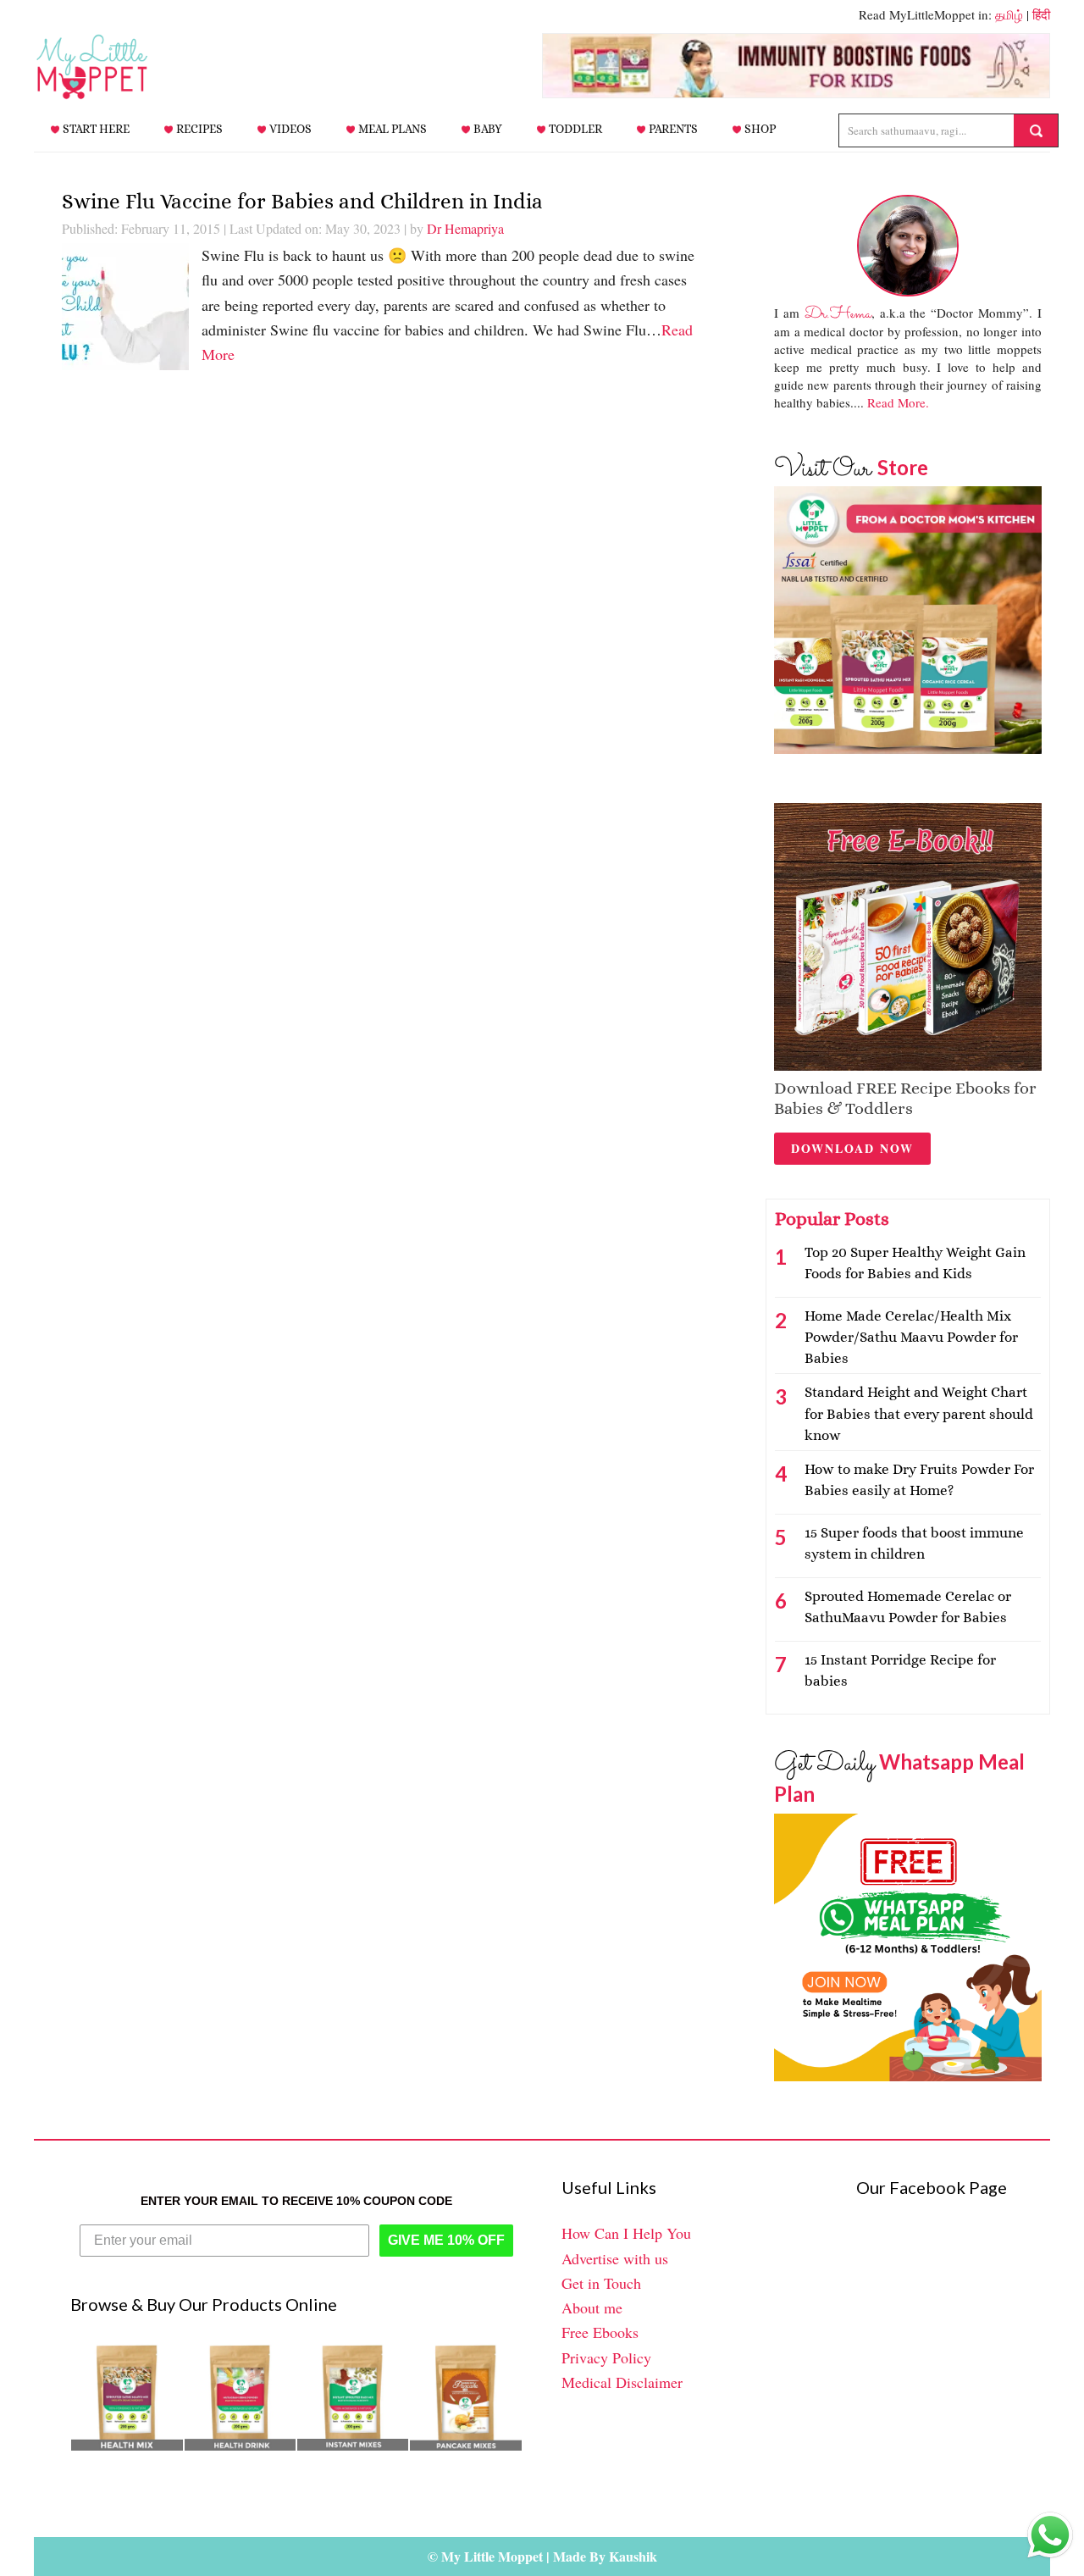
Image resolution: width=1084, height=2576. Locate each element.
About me (592, 2307)
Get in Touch (601, 2283)
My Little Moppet (119, 67)
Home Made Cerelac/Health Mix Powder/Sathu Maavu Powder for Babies (911, 1337)
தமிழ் (1009, 14)
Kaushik (633, 2556)
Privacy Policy (606, 2357)
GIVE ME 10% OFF (446, 2240)
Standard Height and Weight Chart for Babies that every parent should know (919, 1413)
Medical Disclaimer (622, 2382)
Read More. (898, 402)
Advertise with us (615, 2258)
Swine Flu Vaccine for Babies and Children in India (302, 201)
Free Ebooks (600, 2332)
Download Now (852, 1148)
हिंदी (1041, 14)
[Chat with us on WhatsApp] (1050, 2539)
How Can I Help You (626, 2233)
